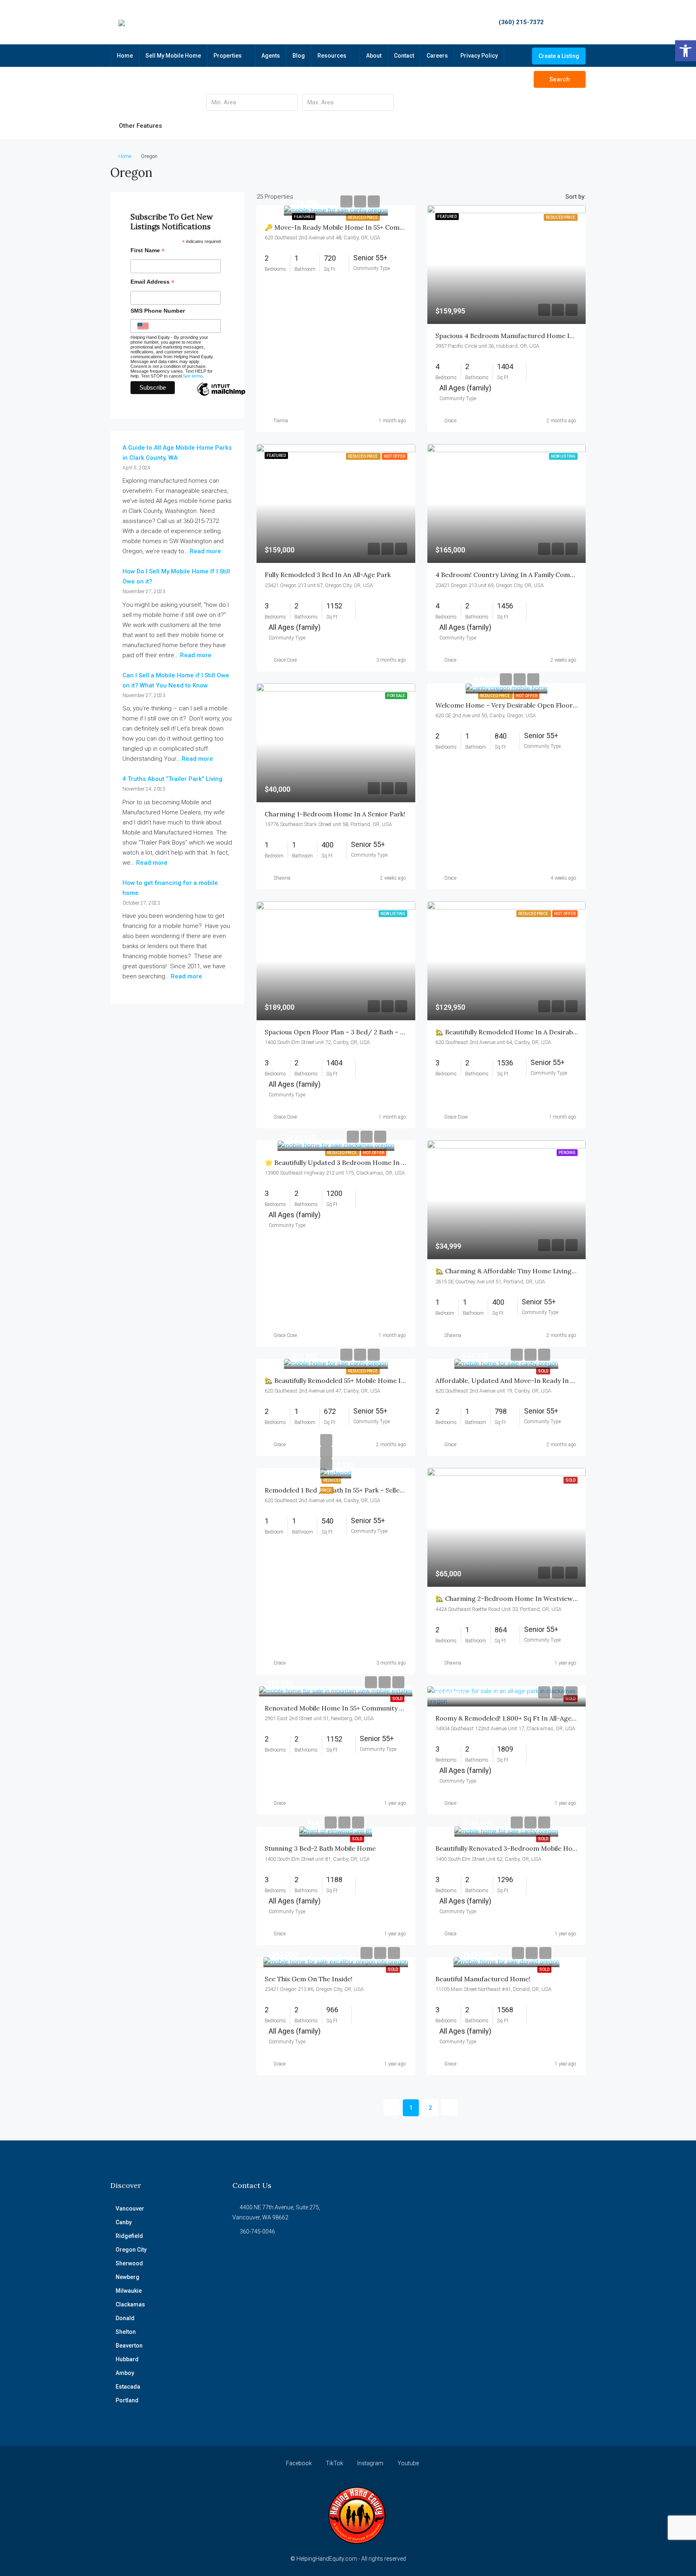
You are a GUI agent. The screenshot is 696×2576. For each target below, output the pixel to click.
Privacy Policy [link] (479, 56)
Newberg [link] (127, 2277)
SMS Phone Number (158, 311)
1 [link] (411, 2108)
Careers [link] (437, 56)
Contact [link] (404, 56)
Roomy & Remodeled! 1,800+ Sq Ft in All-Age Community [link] (522, 1718)
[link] (686, 51)
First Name (148, 251)
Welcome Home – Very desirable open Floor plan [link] (512, 705)
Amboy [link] (125, 2373)
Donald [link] (125, 2318)
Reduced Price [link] (363, 217)
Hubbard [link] (127, 2359)
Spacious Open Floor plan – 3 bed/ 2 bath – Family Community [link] (361, 1032)
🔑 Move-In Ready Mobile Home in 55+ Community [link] (343, 227)
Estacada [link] (128, 2387)
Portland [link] (127, 2400)
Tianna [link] (281, 421)
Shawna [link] (282, 878)
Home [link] (125, 56)
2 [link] (430, 2108)
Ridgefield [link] (129, 2236)
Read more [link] (205, 551)
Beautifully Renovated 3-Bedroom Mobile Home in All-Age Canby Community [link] (554, 1848)
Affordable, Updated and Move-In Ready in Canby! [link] (513, 1380)
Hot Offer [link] (527, 696)
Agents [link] (271, 56)
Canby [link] (124, 2222)
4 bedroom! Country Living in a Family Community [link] (513, 575)
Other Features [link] (140, 126)
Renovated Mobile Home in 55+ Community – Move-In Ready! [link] (359, 1708)
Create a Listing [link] (559, 56)
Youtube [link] (408, 2463)
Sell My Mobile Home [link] (173, 56)
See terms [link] (193, 376)
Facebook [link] (299, 2463)
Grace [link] (450, 421)
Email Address (152, 283)
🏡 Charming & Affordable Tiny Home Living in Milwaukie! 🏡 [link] (529, 1271)
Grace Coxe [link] (285, 660)
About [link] (374, 56)
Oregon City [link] (131, 2250)
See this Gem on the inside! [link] (309, 1979)
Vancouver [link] (130, 2209)
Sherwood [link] (129, 2263)
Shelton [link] (126, 2332)
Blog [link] (299, 56)
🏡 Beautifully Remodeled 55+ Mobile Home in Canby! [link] (346, 1380)
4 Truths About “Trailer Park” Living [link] (172, 779)
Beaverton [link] (129, 2346)
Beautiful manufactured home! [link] (483, 1979)
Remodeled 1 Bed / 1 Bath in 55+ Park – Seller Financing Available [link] (364, 1490)
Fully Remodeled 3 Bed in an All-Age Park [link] (328, 575)
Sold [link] (543, 1371)
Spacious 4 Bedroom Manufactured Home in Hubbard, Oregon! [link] (533, 336)
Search (560, 79)
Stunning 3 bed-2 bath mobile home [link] (320, 1848)
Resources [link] (332, 56)
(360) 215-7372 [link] (521, 22)
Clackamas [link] (130, 2304)
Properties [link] (228, 56)
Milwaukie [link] (129, 2291)
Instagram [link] (370, 2463)
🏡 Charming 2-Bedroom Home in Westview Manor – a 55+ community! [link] (546, 1598)
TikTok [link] (335, 2463)
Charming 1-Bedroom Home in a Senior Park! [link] (335, 814)
